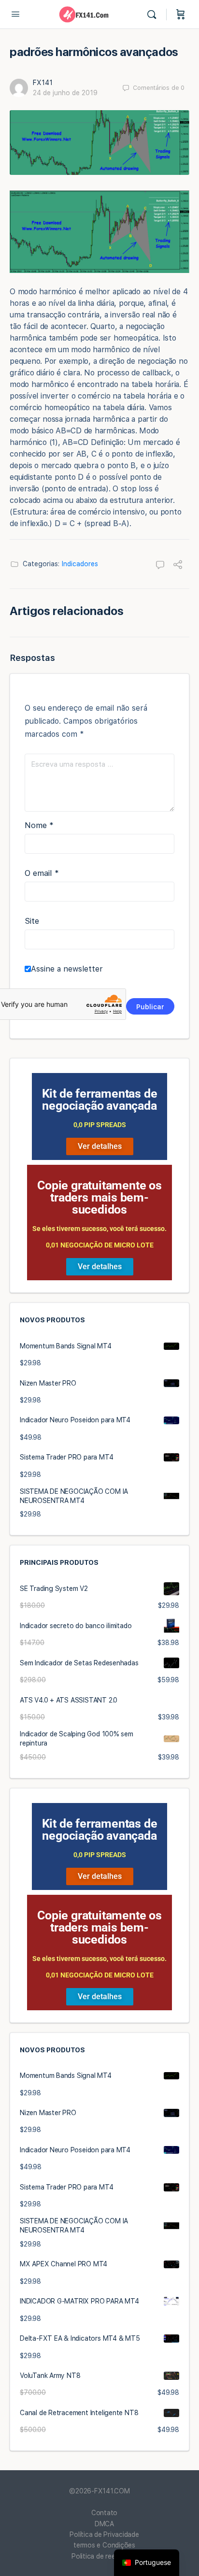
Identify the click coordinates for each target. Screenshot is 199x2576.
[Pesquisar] (154, 14)
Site (32, 921)
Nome (39, 825)
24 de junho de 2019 (65, 93)
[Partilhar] (178, 566)
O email (42, 873)
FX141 (43, 83)
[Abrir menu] (15, 14)
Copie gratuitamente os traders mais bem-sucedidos (99, 1197)
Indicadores (80, 564)
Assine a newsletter (67, 969)
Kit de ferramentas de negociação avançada (100, 1100)
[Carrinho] (181, 14)
